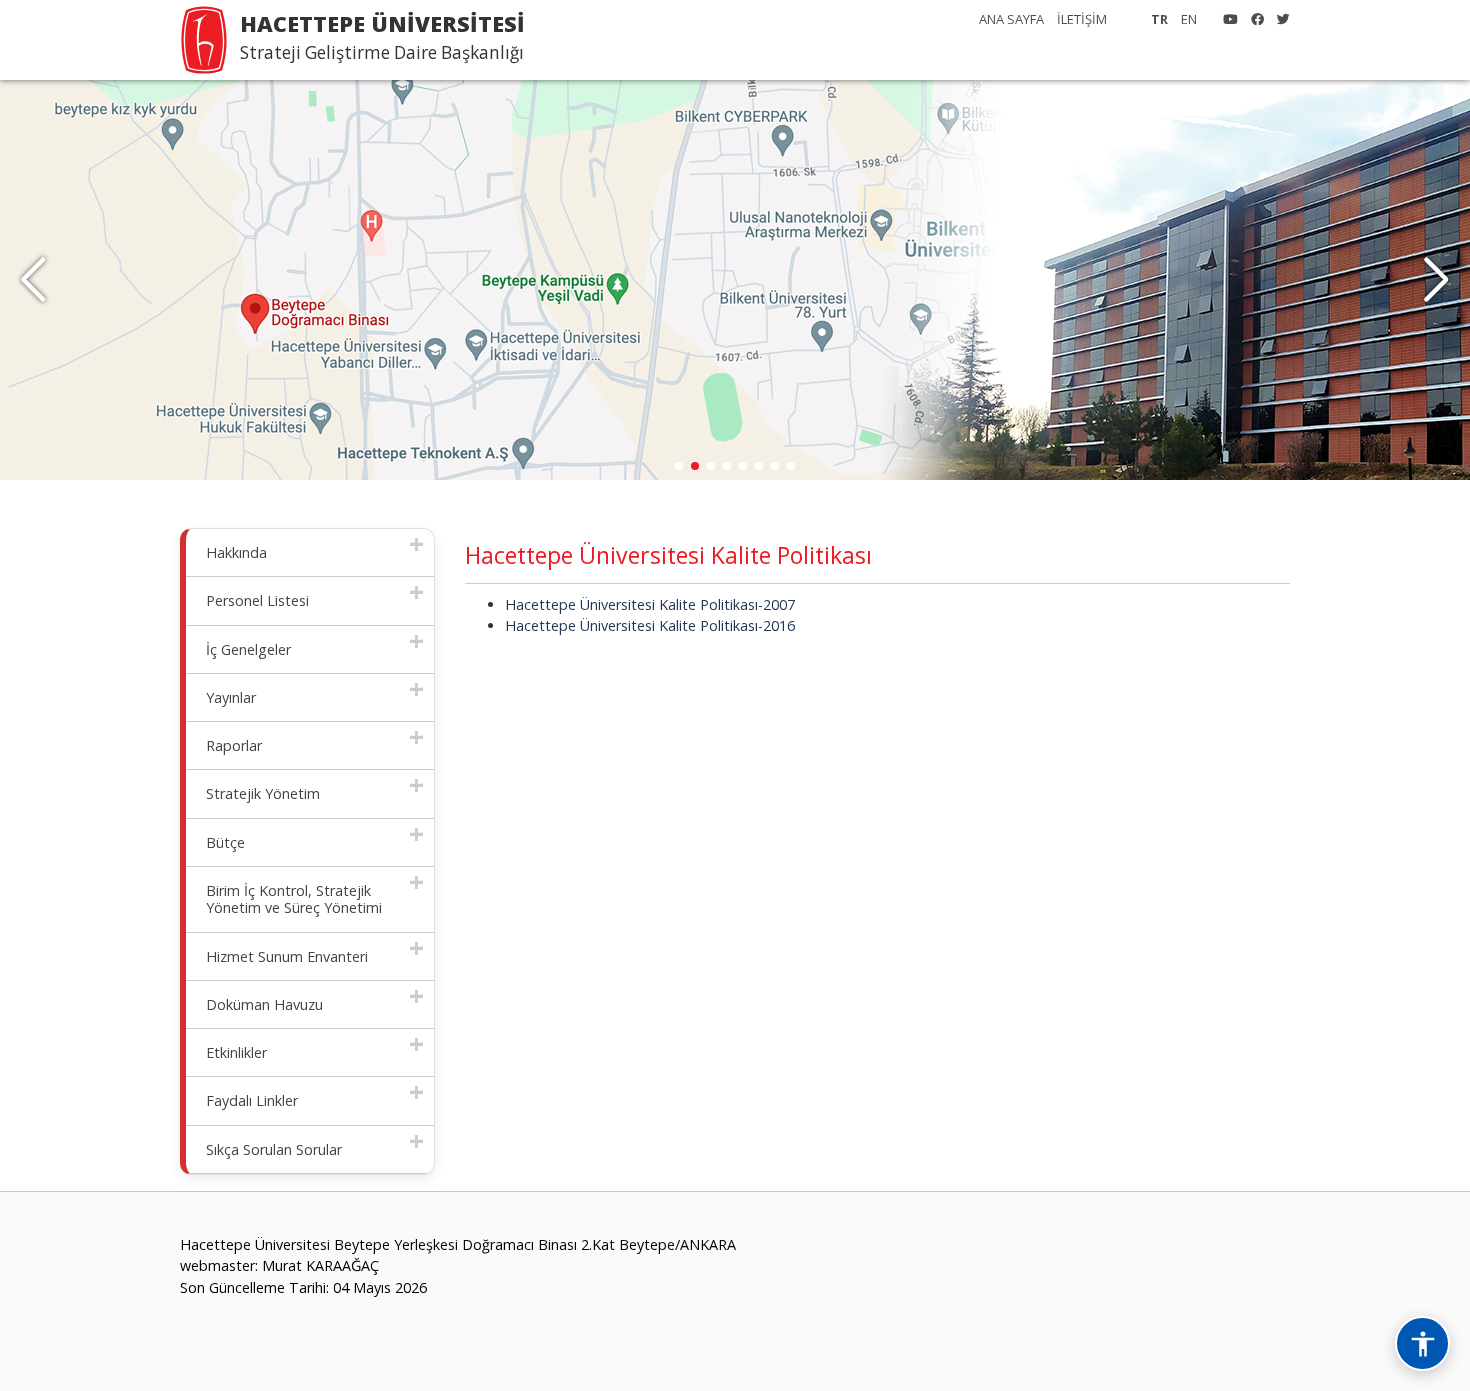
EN (1189, 19)
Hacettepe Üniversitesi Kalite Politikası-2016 (650, 625)
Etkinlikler (236, 1052)
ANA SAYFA (1011, 19)
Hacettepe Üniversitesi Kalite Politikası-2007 (650, 604)
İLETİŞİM (1082, 19)
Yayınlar (231, 697)
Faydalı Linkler (252, 1100)
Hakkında (236, 552)
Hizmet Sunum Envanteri (287, 956)
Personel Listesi (257, 600)
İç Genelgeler (248, 649)
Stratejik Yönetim (263, 793)
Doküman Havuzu (264, 1004)
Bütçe (225, 842)
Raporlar (234, 745)
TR (1159, 19)
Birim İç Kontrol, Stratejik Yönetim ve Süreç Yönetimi (294, 899)
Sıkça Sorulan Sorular (274, 1149)
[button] (1436, 280)
